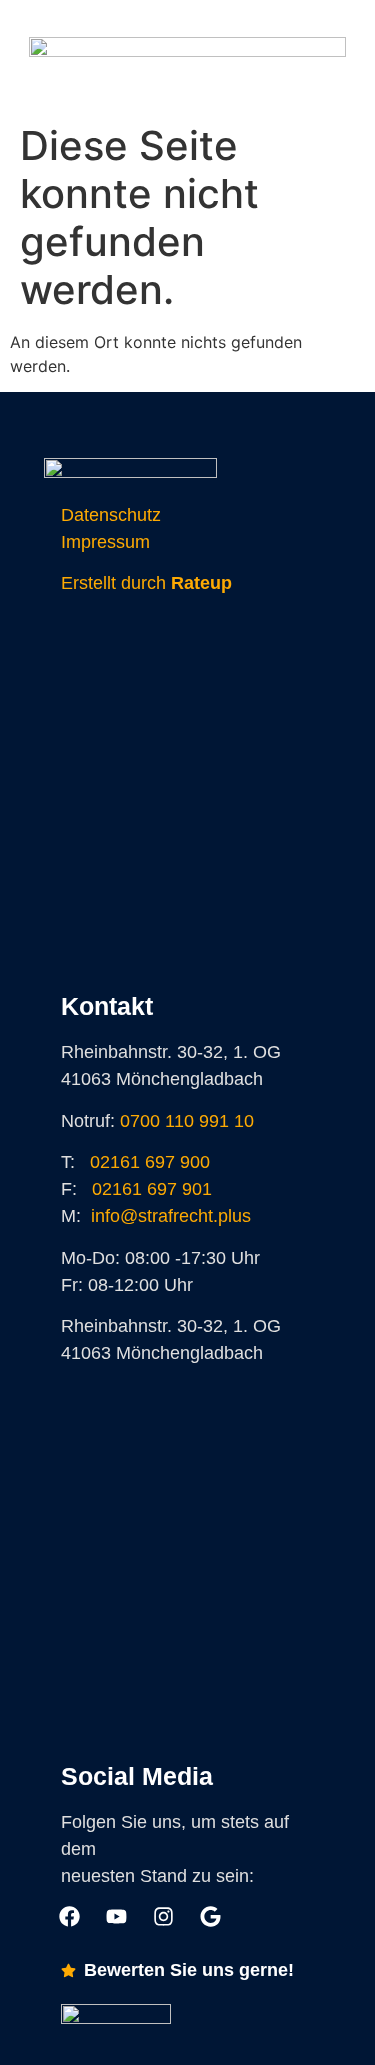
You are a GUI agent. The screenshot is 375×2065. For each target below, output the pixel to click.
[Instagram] (172, 85)
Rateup (201, 583)
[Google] (203, 85)
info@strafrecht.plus (171, 1216)
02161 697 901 (152, 1189)
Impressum (105, 542)
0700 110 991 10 (187, 1121)
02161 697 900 (150, 1162)
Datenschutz (111, 515)
